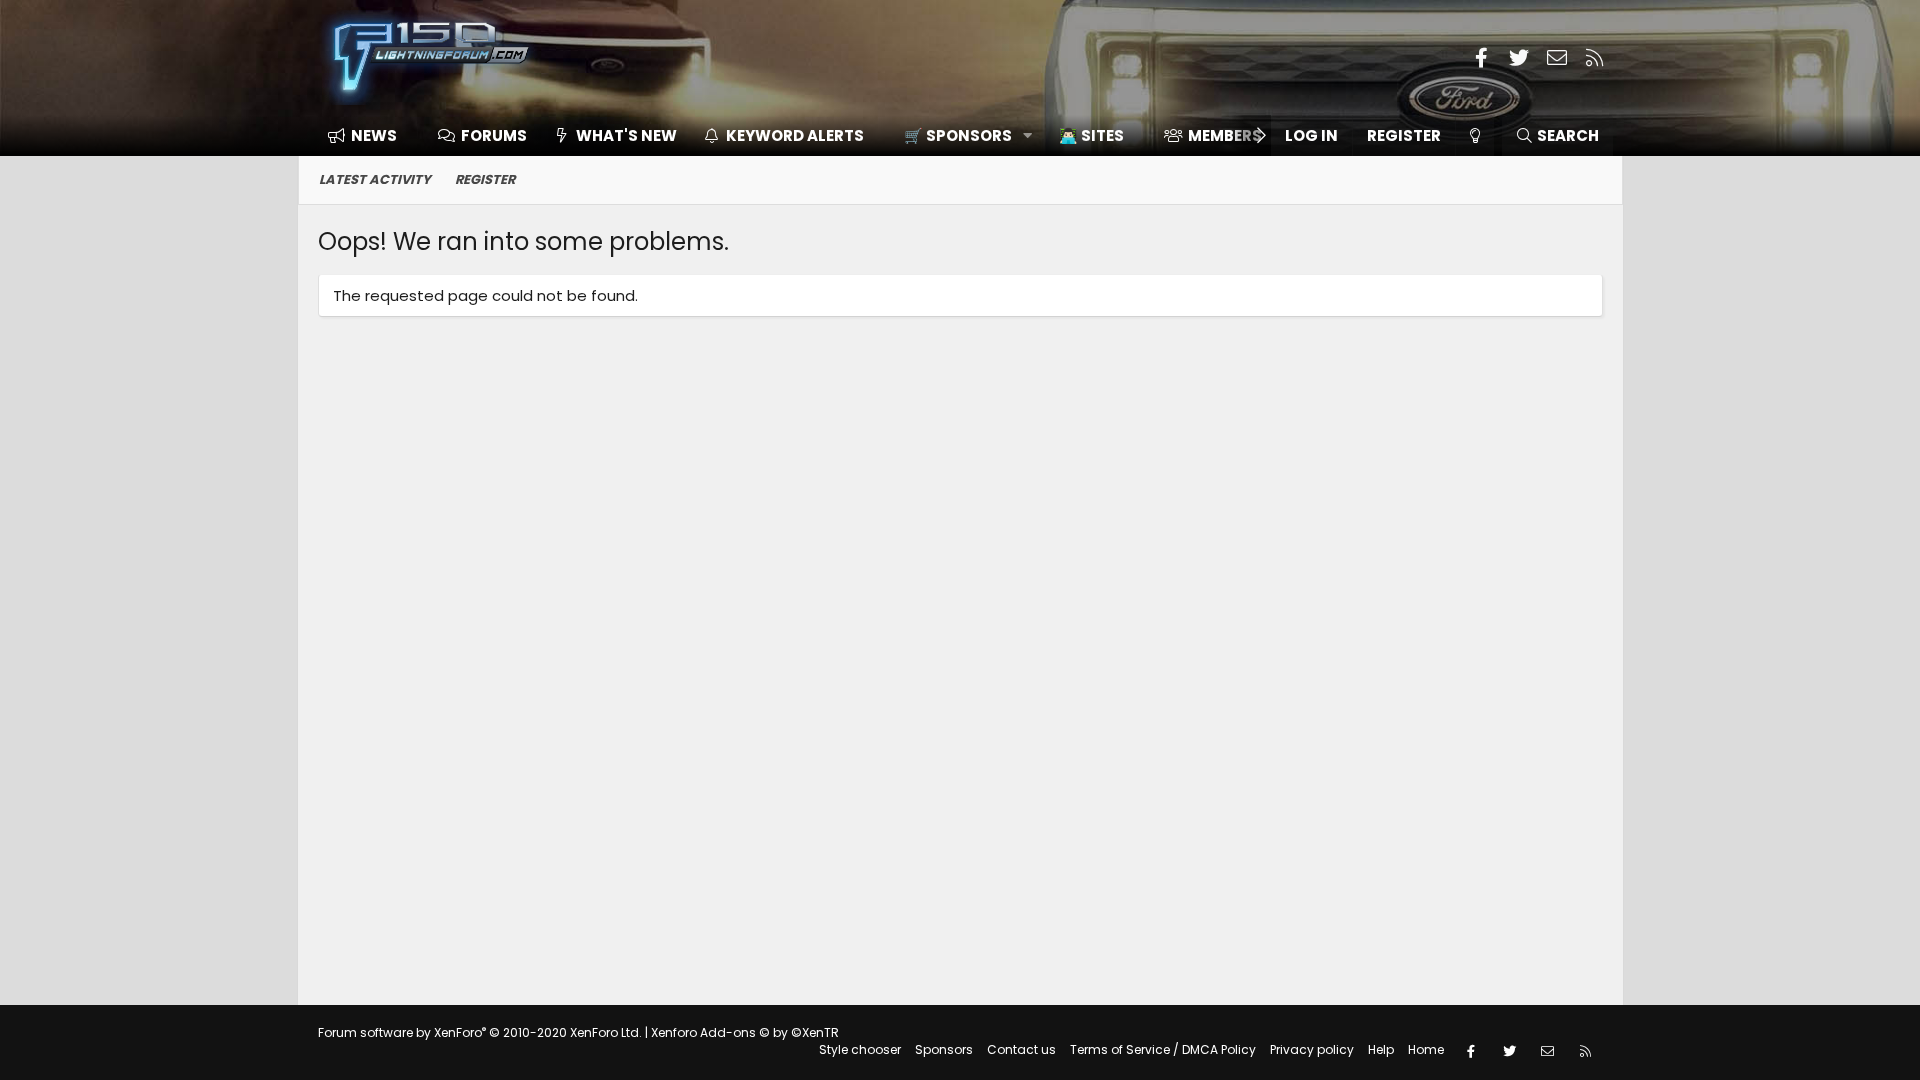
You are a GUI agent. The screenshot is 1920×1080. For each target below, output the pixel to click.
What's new (626, 135)
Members (1225, 135)
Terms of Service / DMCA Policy (1163, 1049)
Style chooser (860, 1049)
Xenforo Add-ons (745, 1032)
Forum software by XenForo (480, 1032)
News (374, 135)
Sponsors (944, 1049)
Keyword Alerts (795, 135)
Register (485, 179)
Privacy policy (1312, 1049)
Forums (494, 135)
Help (1381, 1049)
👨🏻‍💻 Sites (1091, 135)
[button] (961, 135)
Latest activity (375, 179)
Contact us (1021, 1049)
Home (1426, 1049)
